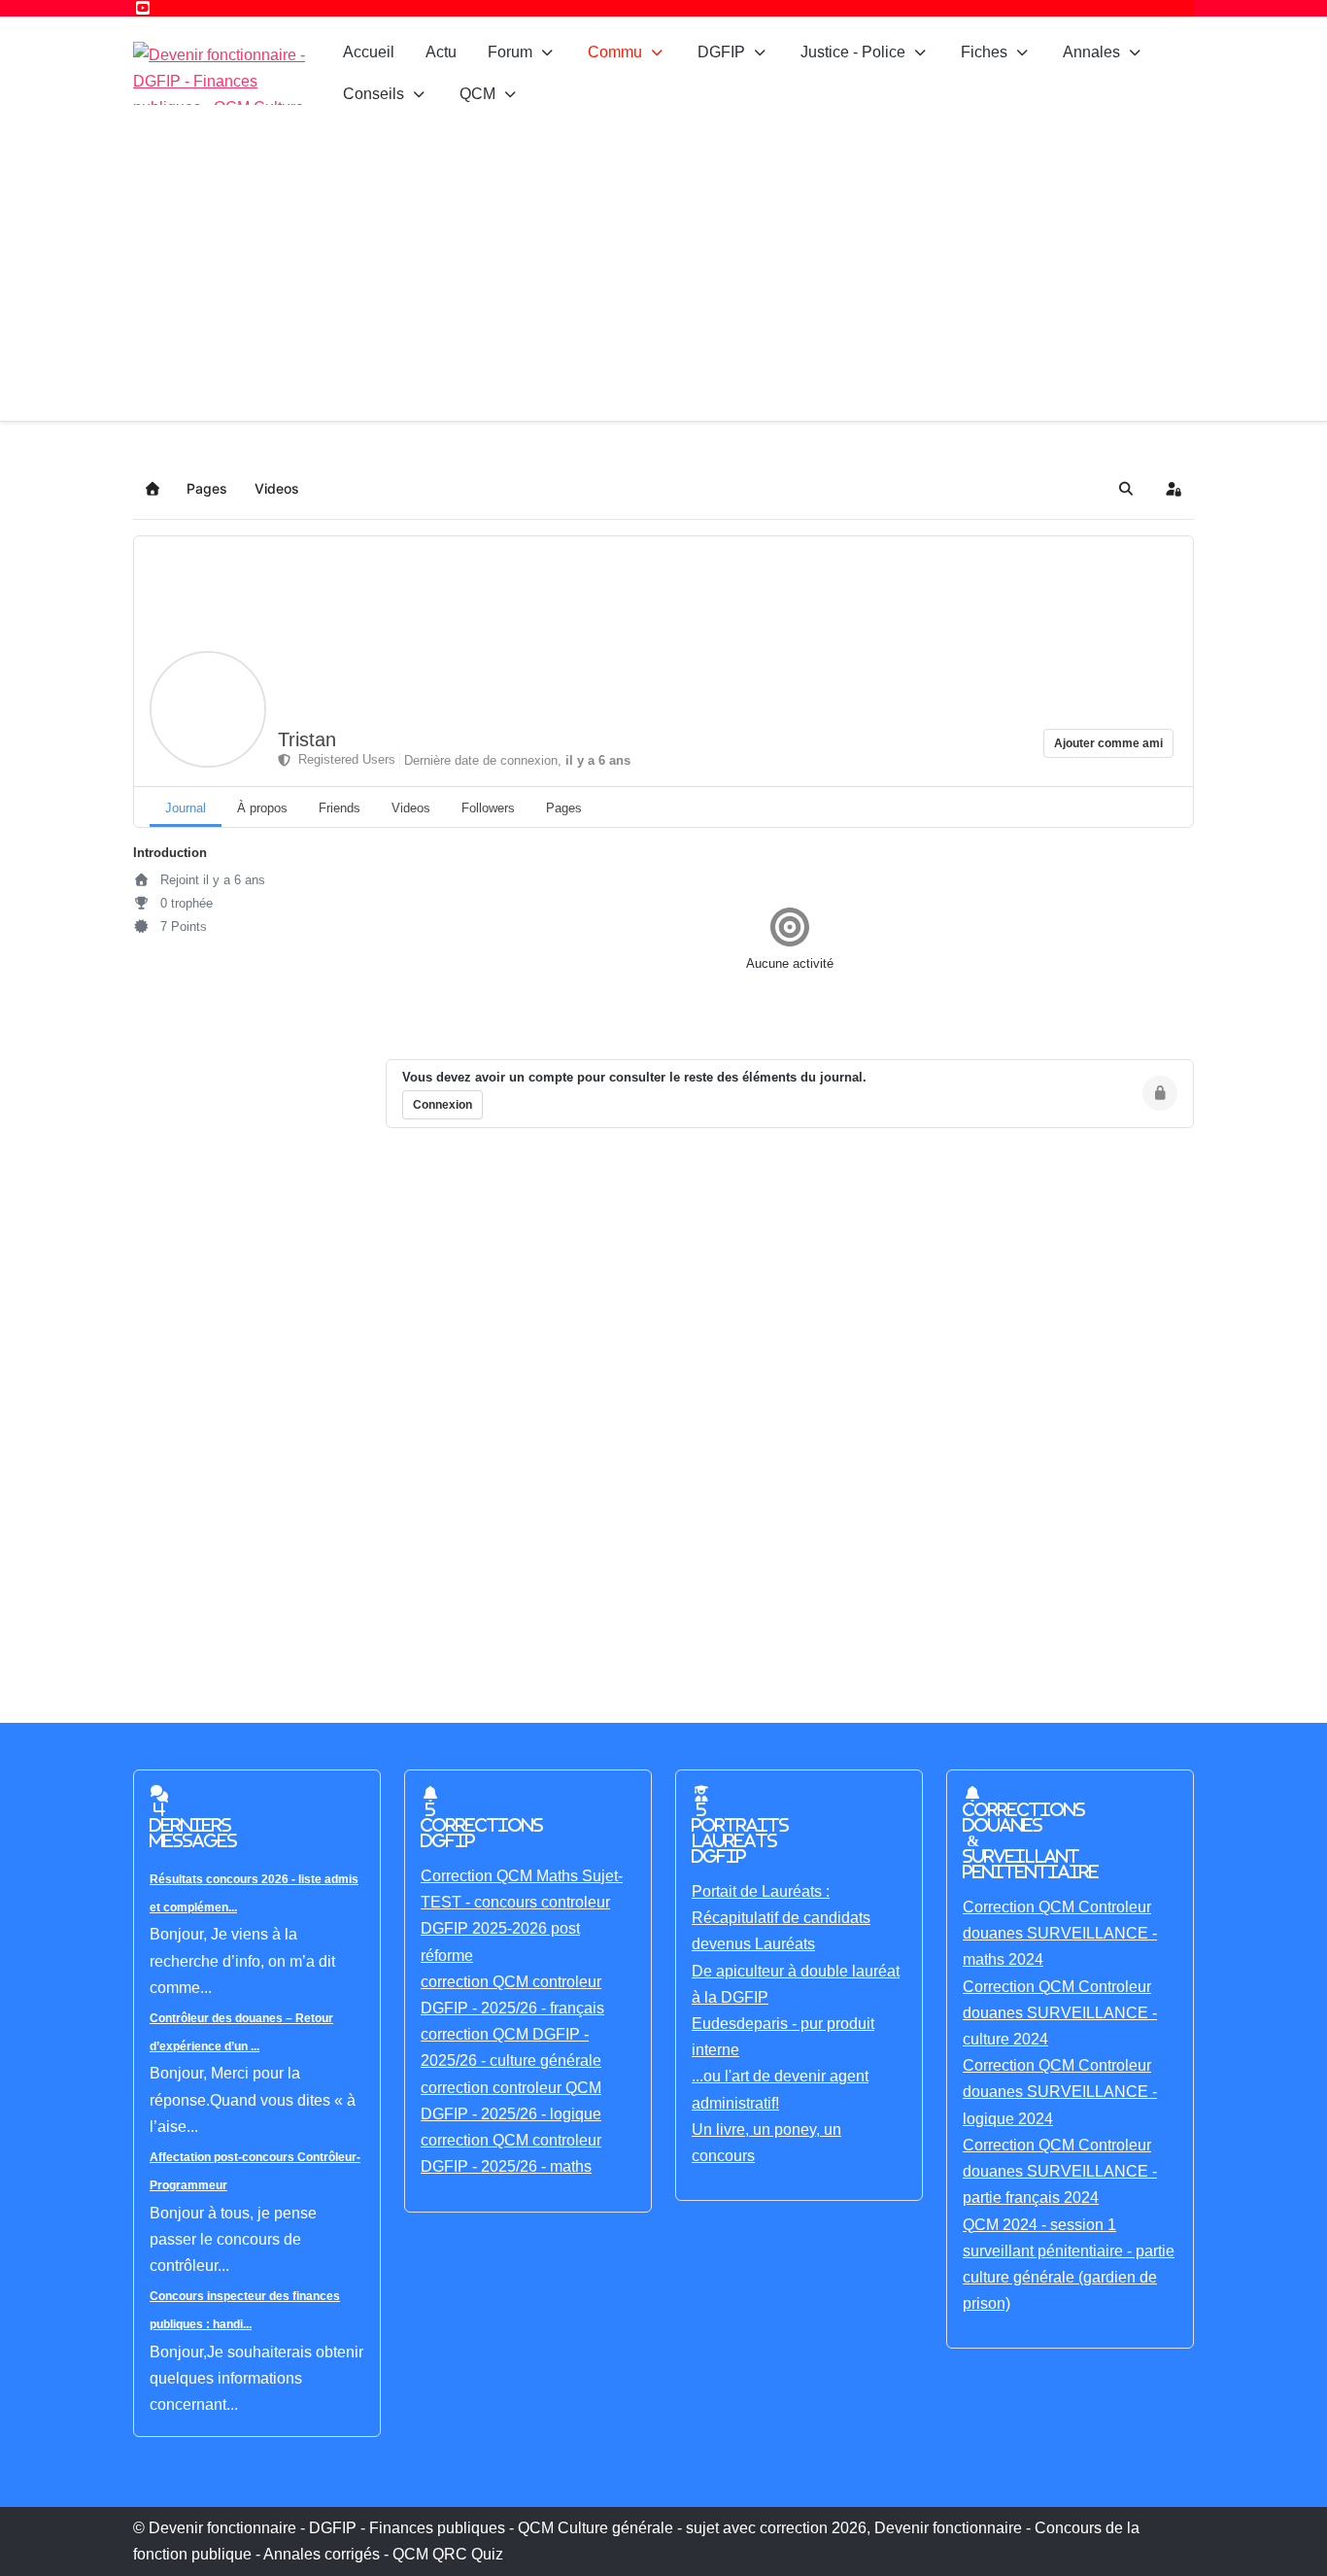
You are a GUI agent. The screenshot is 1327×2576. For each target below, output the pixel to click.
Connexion (442, 1105)
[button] (1126, 489)
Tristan (307, 739)
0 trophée (185, 903)
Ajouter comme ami (1108, 743)
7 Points (182, 927)
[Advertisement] (663, 275)
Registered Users (343, 759)
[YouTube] (143, 8)
